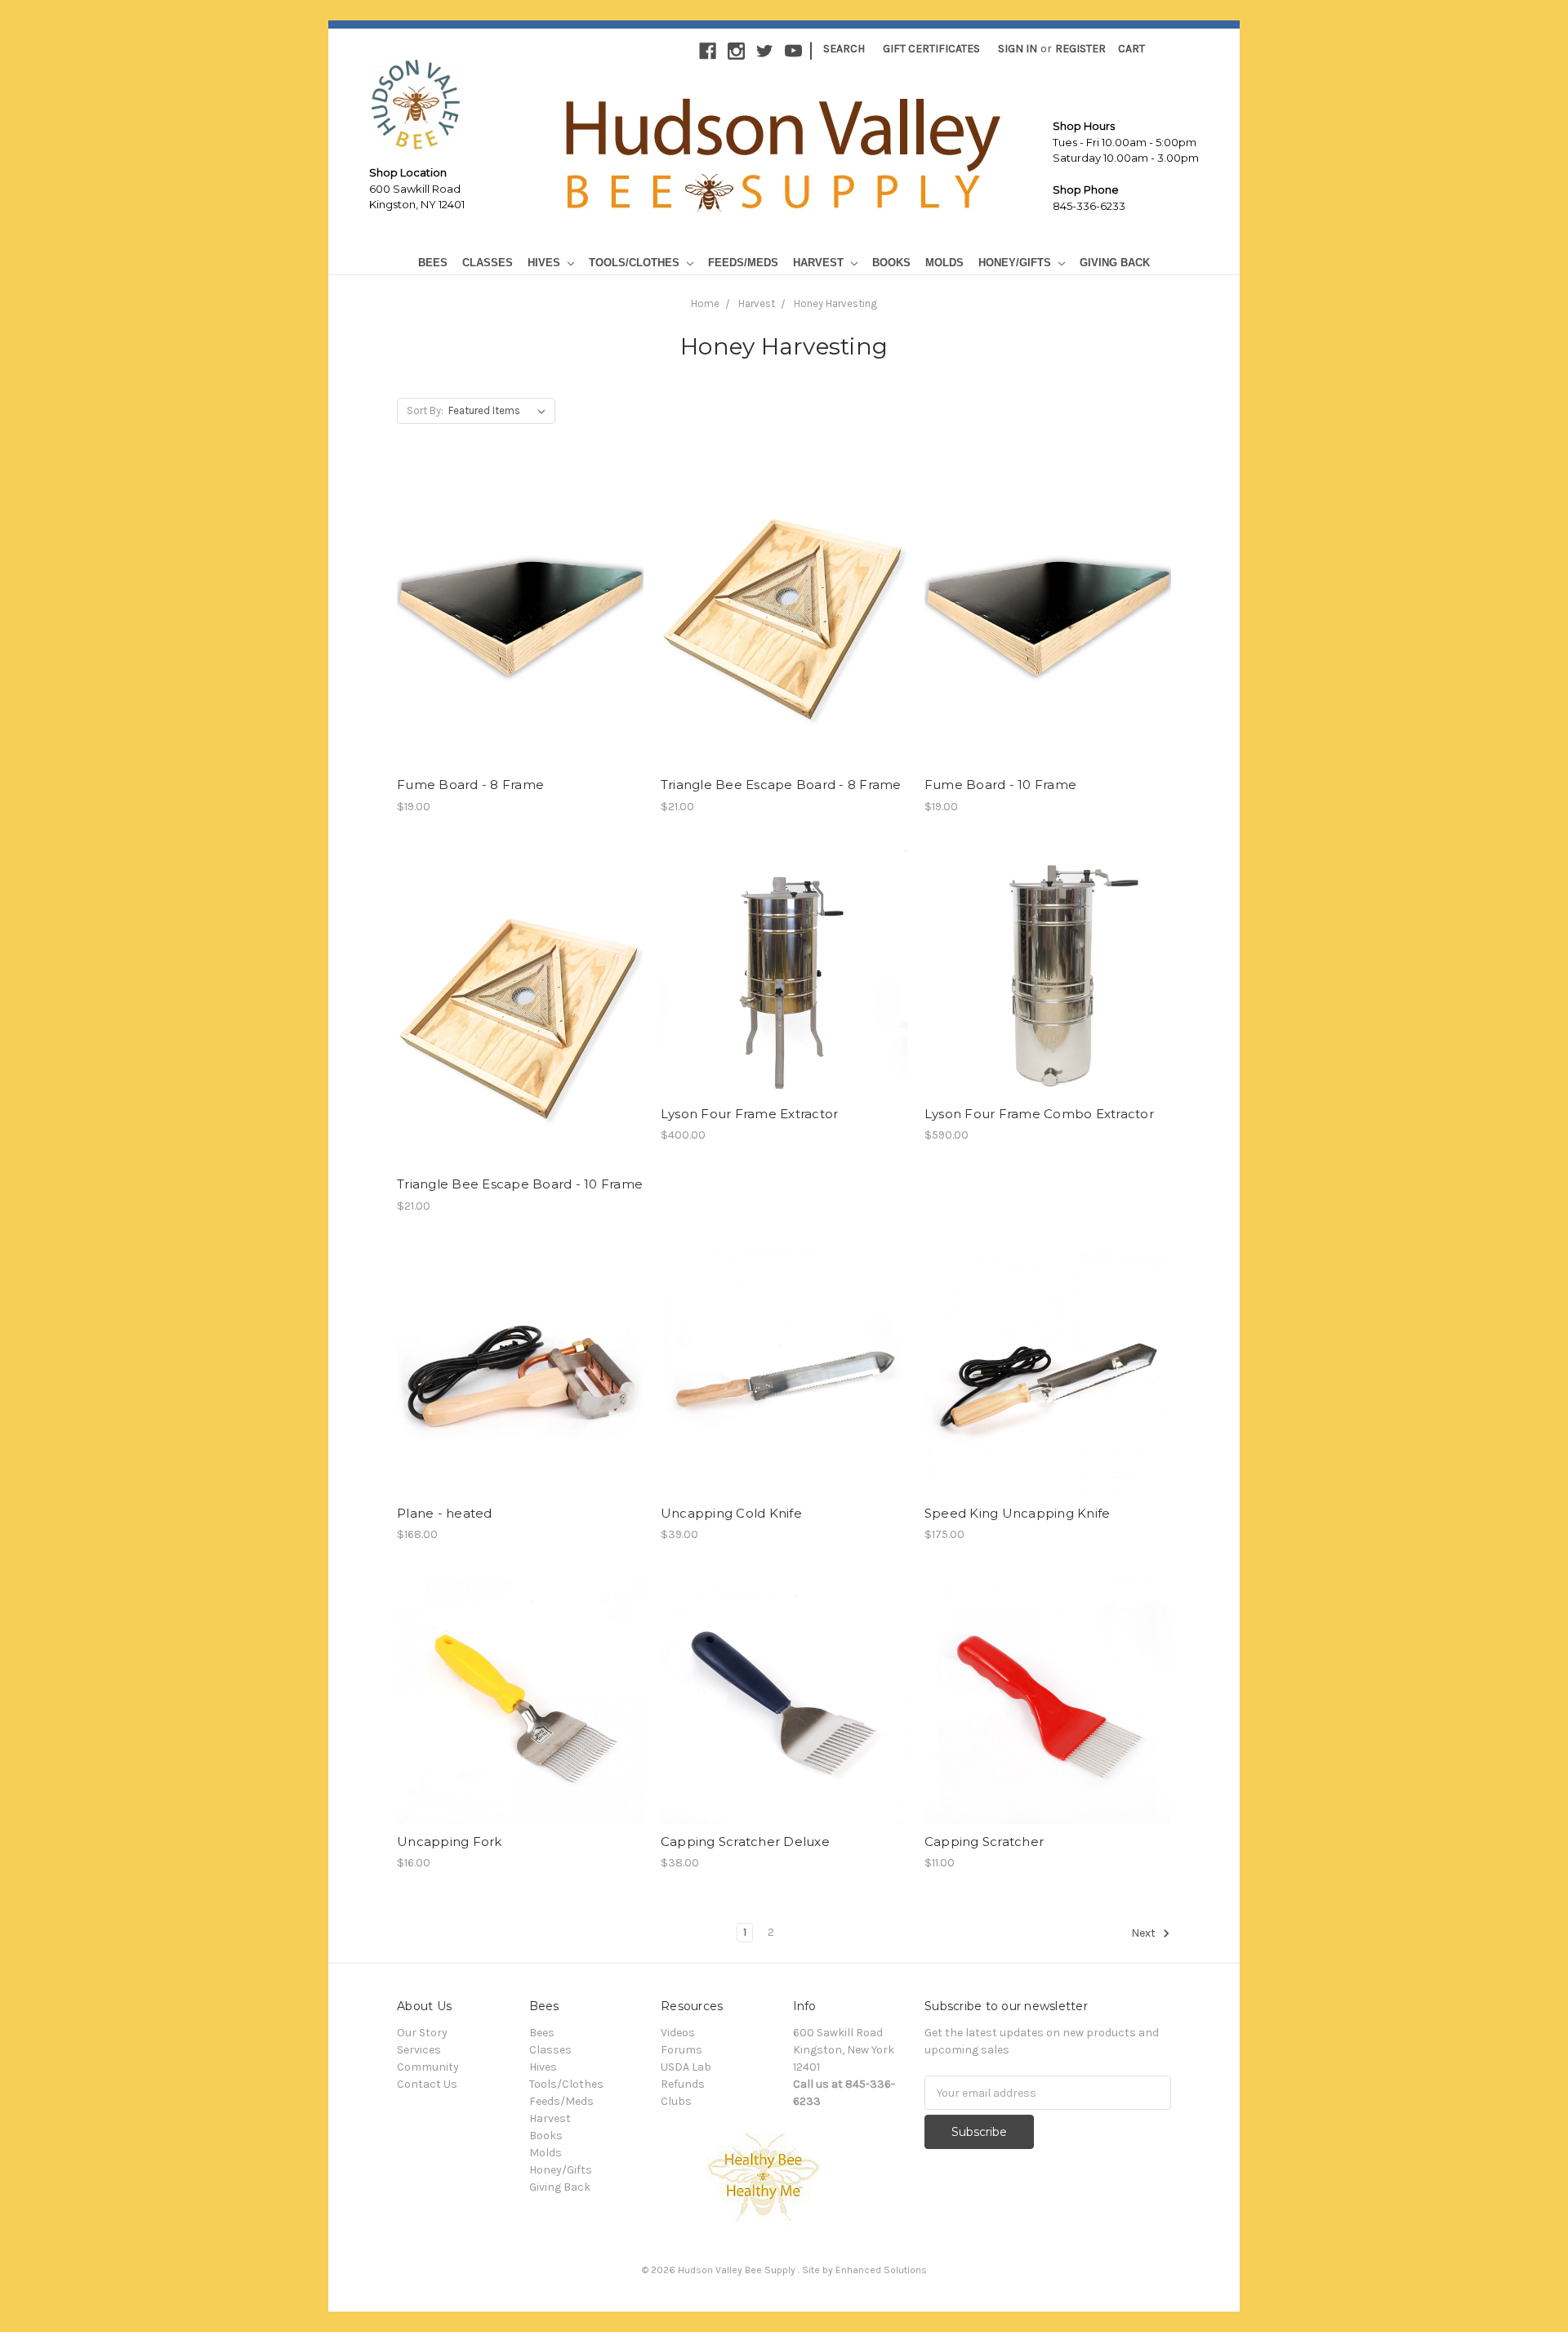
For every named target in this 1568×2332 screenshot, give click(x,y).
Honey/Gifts (1016, 263)
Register (1080, 49)
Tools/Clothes (636, 263)
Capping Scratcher (984, 1842)
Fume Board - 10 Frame (1000, 785)
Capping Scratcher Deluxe (745, 1842)
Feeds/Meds (743, 263)
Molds (944, 263)
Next (1145, 1934)
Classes (488, 263)
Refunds (683, 2084)
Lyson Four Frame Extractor (750, 1114)
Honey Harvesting (835, 303)
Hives (546, 263)
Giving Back (1115, 263)
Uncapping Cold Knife (731, 1513)
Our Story (422, 2033)
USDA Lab (686, 2067)
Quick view (520, 609)
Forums (682, 2050)
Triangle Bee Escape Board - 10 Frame (520, 1184)
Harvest (820, 263)
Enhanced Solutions (881, 2270)
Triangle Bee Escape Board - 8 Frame (781, 785)
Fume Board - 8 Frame (470, 785)
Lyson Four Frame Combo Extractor (1039, 1114)
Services (419, 2050)
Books (891, 263)
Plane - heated (445, 1513)
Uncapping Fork (450, 1842)
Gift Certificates (931, 49)
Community (428, 2067)
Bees (433, 263)
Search (844, 49)
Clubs (676, 2101)
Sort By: (425, 410)
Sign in (1018, 49)
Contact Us (427, 2084)
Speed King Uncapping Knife (1018, 1513)
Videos (678, 2033)
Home (705, 303)
